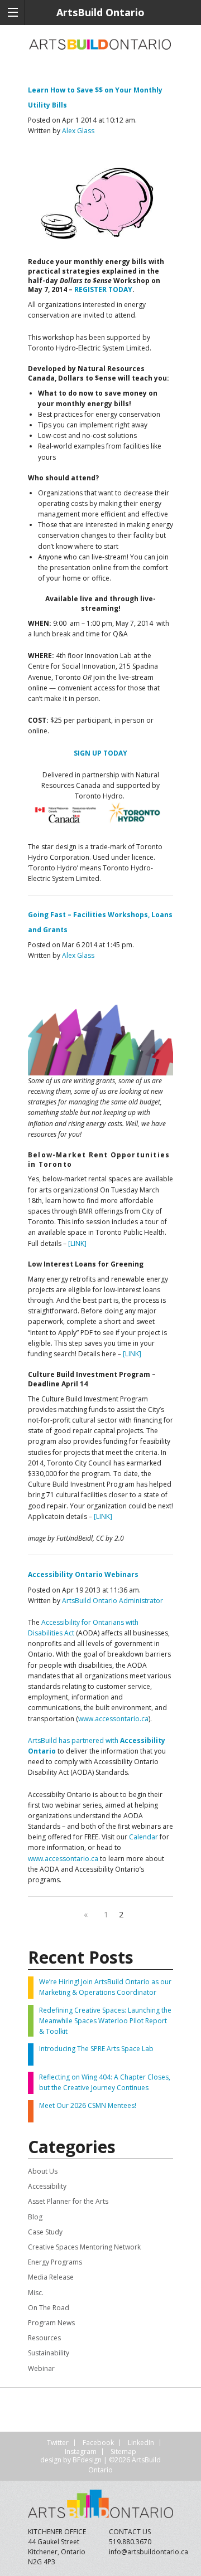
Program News (51, 2323)
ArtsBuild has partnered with (74, 1740)
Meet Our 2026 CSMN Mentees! (88, 2105)
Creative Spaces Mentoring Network (84, 2247)
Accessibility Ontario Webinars (83, 1574)
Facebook (98, 2443)
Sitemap (123, 2451)
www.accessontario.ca (113, 1719)
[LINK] (77, 1243)
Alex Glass (78, 131)
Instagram (81, 2451)
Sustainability (49, 2353)
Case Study (45, 2232)
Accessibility (47, 2186)
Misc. (36, 2293)
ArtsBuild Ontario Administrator (113, 1601)
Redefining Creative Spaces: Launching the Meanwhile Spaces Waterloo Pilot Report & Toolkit (105, 2021)
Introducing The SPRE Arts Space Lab (96, 2049)
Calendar (143, 1837)
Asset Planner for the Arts (68, 2201)
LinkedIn (141, 2443)
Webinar (41, 2368)
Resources (44, 2338)
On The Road (49, 2308)
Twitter (58, 2443)
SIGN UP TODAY (100, 753)
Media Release (51, 2277)
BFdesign (87, 2460)
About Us (43, 2171)
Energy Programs (55, 2262)
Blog (35, 2217)
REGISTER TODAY (103, 289)
